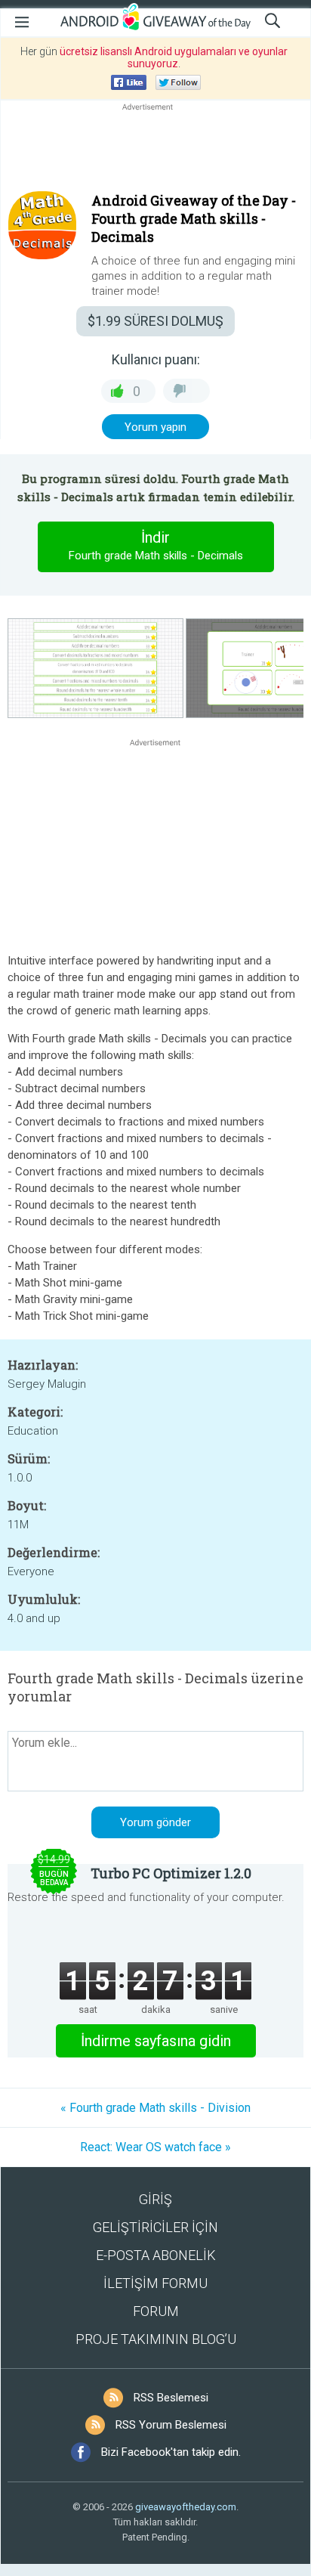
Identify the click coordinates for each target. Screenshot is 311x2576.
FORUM (156, 2311)
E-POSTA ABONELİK (156, 2255)
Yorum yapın (155, 427)
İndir (156, 545)
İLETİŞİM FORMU (155, 2283)
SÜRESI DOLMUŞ (155, 321)
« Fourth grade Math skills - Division (155, 2108)
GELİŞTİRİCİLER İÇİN (155, 2227)
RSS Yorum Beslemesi (171, 2425)
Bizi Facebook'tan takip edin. (171, 2452)
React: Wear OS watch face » (155, 2147)
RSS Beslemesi (171, 2398)
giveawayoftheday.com (186, 2507)
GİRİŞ (155, 2199)
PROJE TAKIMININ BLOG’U (156, 2339)
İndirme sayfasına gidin (156, 2041)
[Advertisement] (155, 150)
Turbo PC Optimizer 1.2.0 (171, 1873)
